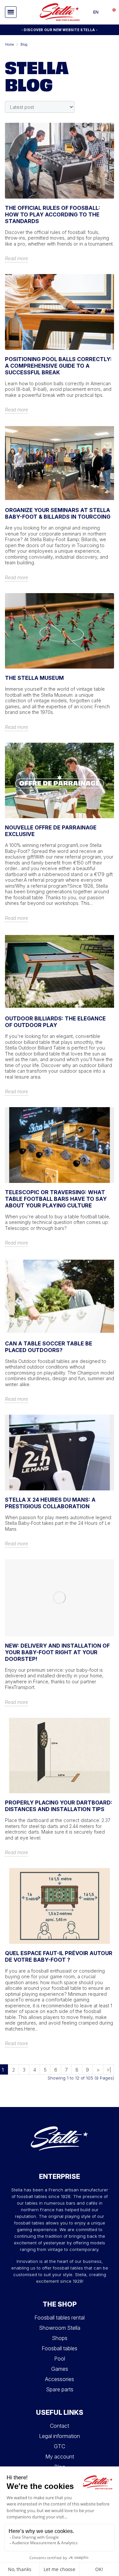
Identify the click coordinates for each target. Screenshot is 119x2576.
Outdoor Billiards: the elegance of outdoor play (55, 1022)
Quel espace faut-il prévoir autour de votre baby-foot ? (59, 1956)
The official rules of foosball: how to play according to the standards (53, 214)
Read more (17, 258)
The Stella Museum (34, 678)
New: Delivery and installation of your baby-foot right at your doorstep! (57, 1652)
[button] (11, 12)
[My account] (104, 12)
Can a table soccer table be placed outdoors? (49, 1347)
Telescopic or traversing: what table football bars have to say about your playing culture (56, 1199)
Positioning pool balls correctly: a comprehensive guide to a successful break (58, 366)
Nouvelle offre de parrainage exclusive (51, 831)
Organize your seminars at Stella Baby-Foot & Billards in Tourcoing (58, 513)
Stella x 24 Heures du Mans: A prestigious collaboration (50, 1503)
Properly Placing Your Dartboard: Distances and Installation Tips (59, 1806)
